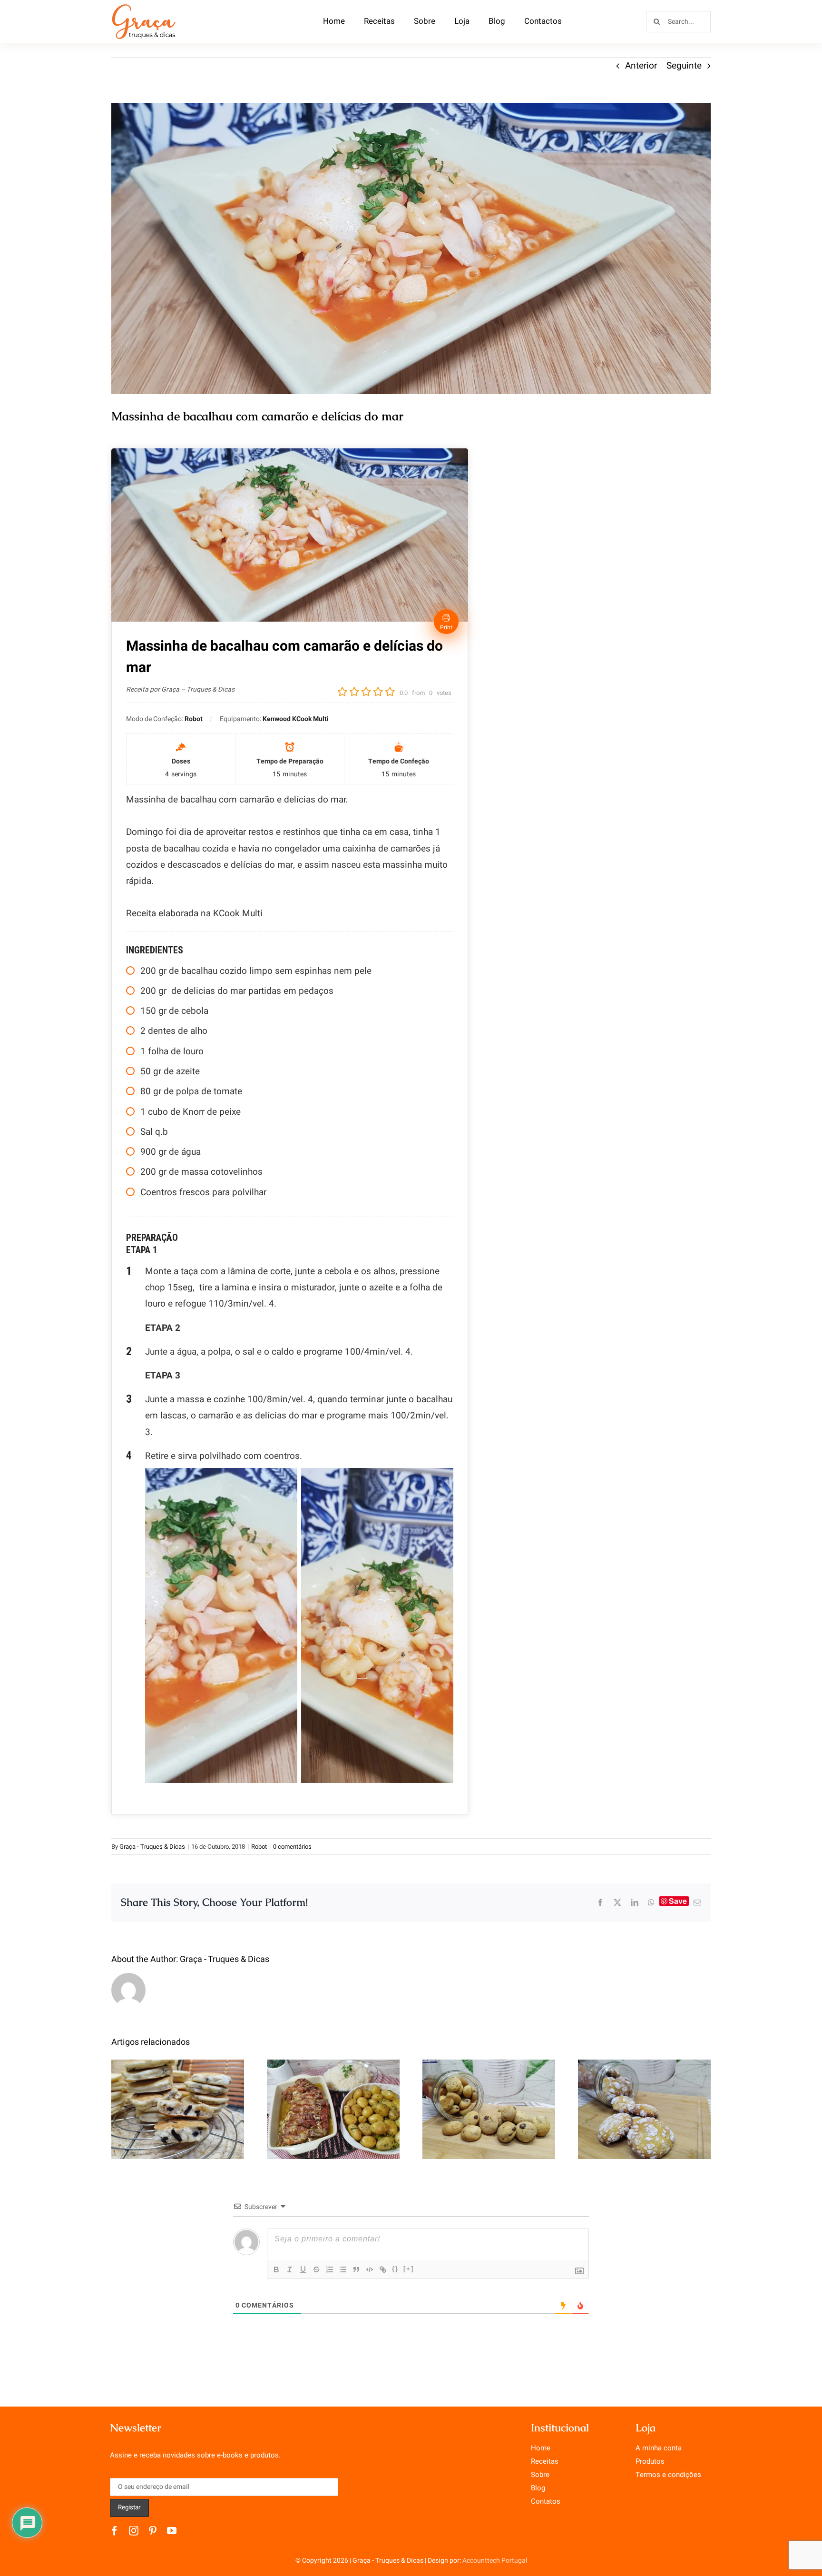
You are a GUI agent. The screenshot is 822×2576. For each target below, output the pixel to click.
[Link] (383, 2269)
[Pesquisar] (678, 21)
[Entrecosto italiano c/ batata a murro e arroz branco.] (333, 2109)
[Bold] (276, 2269)
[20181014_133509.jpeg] (411, 248)
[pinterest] (153, 2531)
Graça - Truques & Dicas (152, 1847)
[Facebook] (600, 1902)
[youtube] (172, 2531)
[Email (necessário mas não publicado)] (697, 1902)
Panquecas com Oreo (178, 2099)
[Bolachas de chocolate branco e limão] (644, 2109)
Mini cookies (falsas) (489, 2099)
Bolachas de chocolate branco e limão (644, 2093)
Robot (259, 1847)
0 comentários (292, 1847)
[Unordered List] (343, 2269)
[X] (617, 1902)
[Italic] (290, 2269)
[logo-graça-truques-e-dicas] (144, 7)
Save (678, 1901)
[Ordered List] (330, 2269)
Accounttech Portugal (495, 2561)
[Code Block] (370, 2269)
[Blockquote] (356, 2269)
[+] (409, 2269)
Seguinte (684, 66)
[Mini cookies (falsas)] (489, 2109)
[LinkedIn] (635, 1902)
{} (395, 2269)
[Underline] (303, 2269)
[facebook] (115, 2531)
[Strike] (316, 2269)
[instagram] (134, 2531)
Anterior (641, 66)
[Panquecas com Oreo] (178, 2109)
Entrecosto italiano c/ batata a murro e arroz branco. (333, 2086)
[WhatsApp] (651, 1902)
